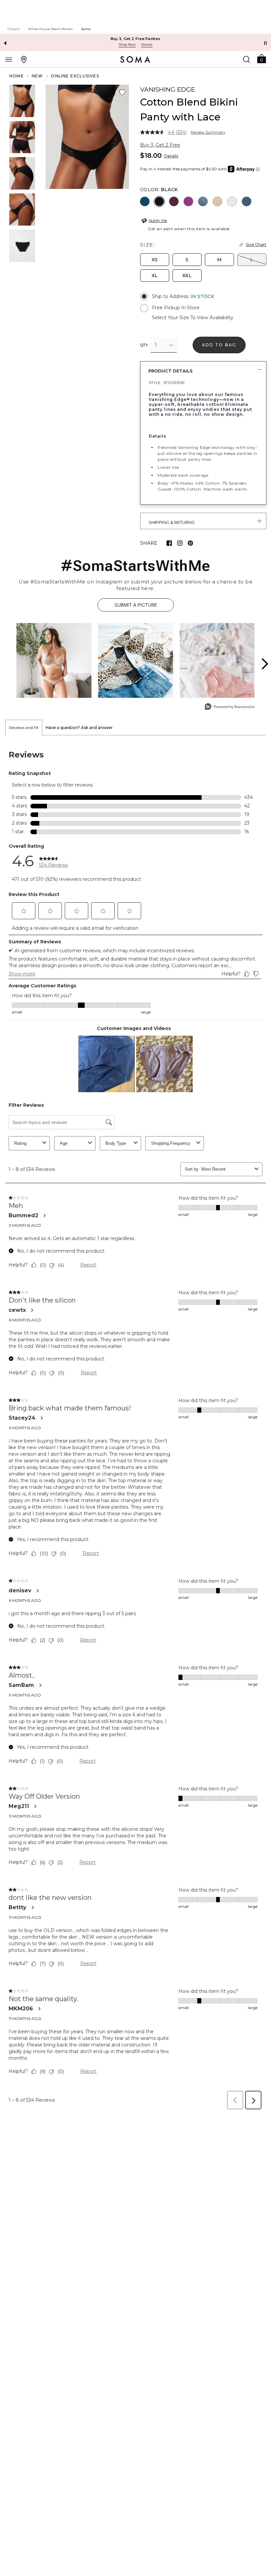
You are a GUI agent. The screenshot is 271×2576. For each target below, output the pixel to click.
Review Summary (208, 132)
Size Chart (256, 245)
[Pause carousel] (265, 43)
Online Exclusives (75, 76)
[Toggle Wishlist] (122, 93)
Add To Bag (219, 345)
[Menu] (9, 59)
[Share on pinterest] (190, 543)
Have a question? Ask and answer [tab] (79, 728)
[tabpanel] (135, 1424)
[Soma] (135, 60)
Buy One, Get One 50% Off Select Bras (136, 39)
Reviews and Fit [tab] (24, 728)
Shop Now (127, 44)
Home (17, 76)
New (38, 76)
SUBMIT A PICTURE (136, 605)
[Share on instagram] (180, 543)
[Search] (247, 59)
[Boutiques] (24, 59)
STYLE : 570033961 (167, 383)
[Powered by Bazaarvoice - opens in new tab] (230, 707)
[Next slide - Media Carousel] (264, 664)
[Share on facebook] (169, 543)
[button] (261, 58)
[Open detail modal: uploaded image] (54, 660)
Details (171, 156)
